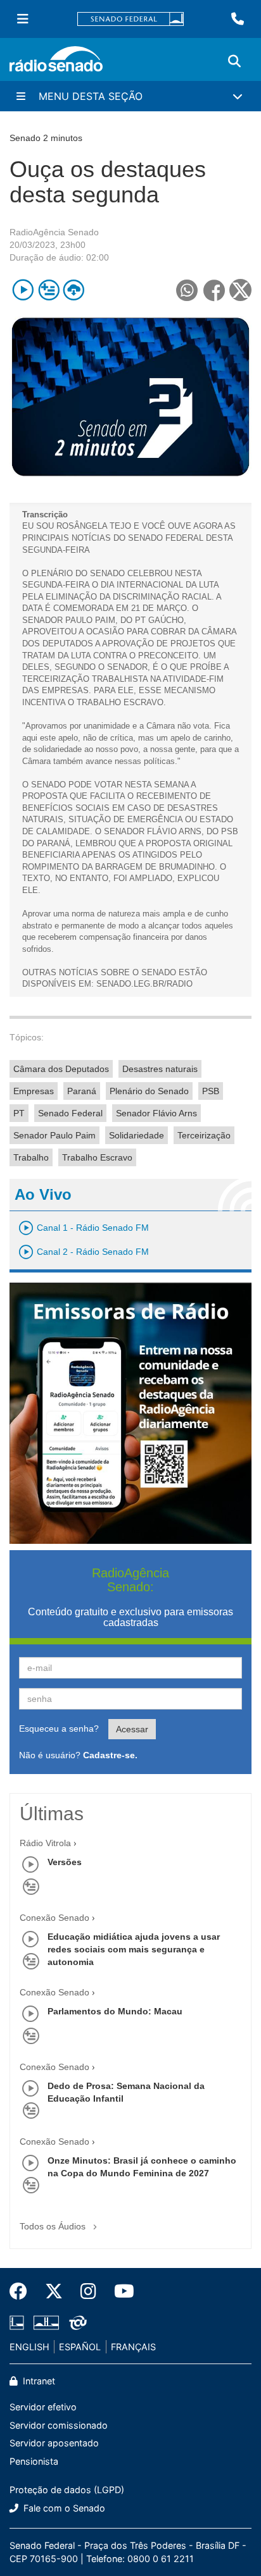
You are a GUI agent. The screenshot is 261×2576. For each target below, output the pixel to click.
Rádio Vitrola (45, 1843)
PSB (211, 1091)
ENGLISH (29, 2347)
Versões (65, 1862)
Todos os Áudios (54, 2226)
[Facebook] (23, 2291)
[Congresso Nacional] (46, 2322)
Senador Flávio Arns (156, 1113)
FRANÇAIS (133, 2347)
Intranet (38, 2381)
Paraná (82, 1091)
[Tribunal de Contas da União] (76, 2322)
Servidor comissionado (59, 2425)
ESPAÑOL (80, 2347)
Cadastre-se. (110, 1755)
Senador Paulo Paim (54, 1135)
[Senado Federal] (130, 19)
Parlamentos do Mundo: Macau (115, 2011)
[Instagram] (88, 2291)
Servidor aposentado (54, 2443)
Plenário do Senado (149, 1091)
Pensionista (34, 2461)
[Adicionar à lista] (48, 290)
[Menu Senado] (23, 19)
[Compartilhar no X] (240, 290)
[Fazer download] (74, 290)
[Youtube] (120, 2291)
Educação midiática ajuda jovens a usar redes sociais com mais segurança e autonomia (134, 1949)
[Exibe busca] (234, 61)
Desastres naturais (160, 1069)
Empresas (34, 1091)
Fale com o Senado (63, 2508)
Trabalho (31, 1157)
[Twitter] (54, 2291)
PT (19, 1113)
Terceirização (204, 1135)
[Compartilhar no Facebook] (214, 290)
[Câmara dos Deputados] (19, 2322)
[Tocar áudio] (23, 290)
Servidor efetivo (43, 2407)
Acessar (132, 1729)
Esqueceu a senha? (59, 1729)
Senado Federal (70, 1113)
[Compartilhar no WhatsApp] (187, 290)
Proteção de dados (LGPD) (67, 2490)
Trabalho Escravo (97, 1157)
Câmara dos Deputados (61, 1069)
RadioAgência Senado (54, 232)
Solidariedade (137, 1135)
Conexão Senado (54, 1918)
